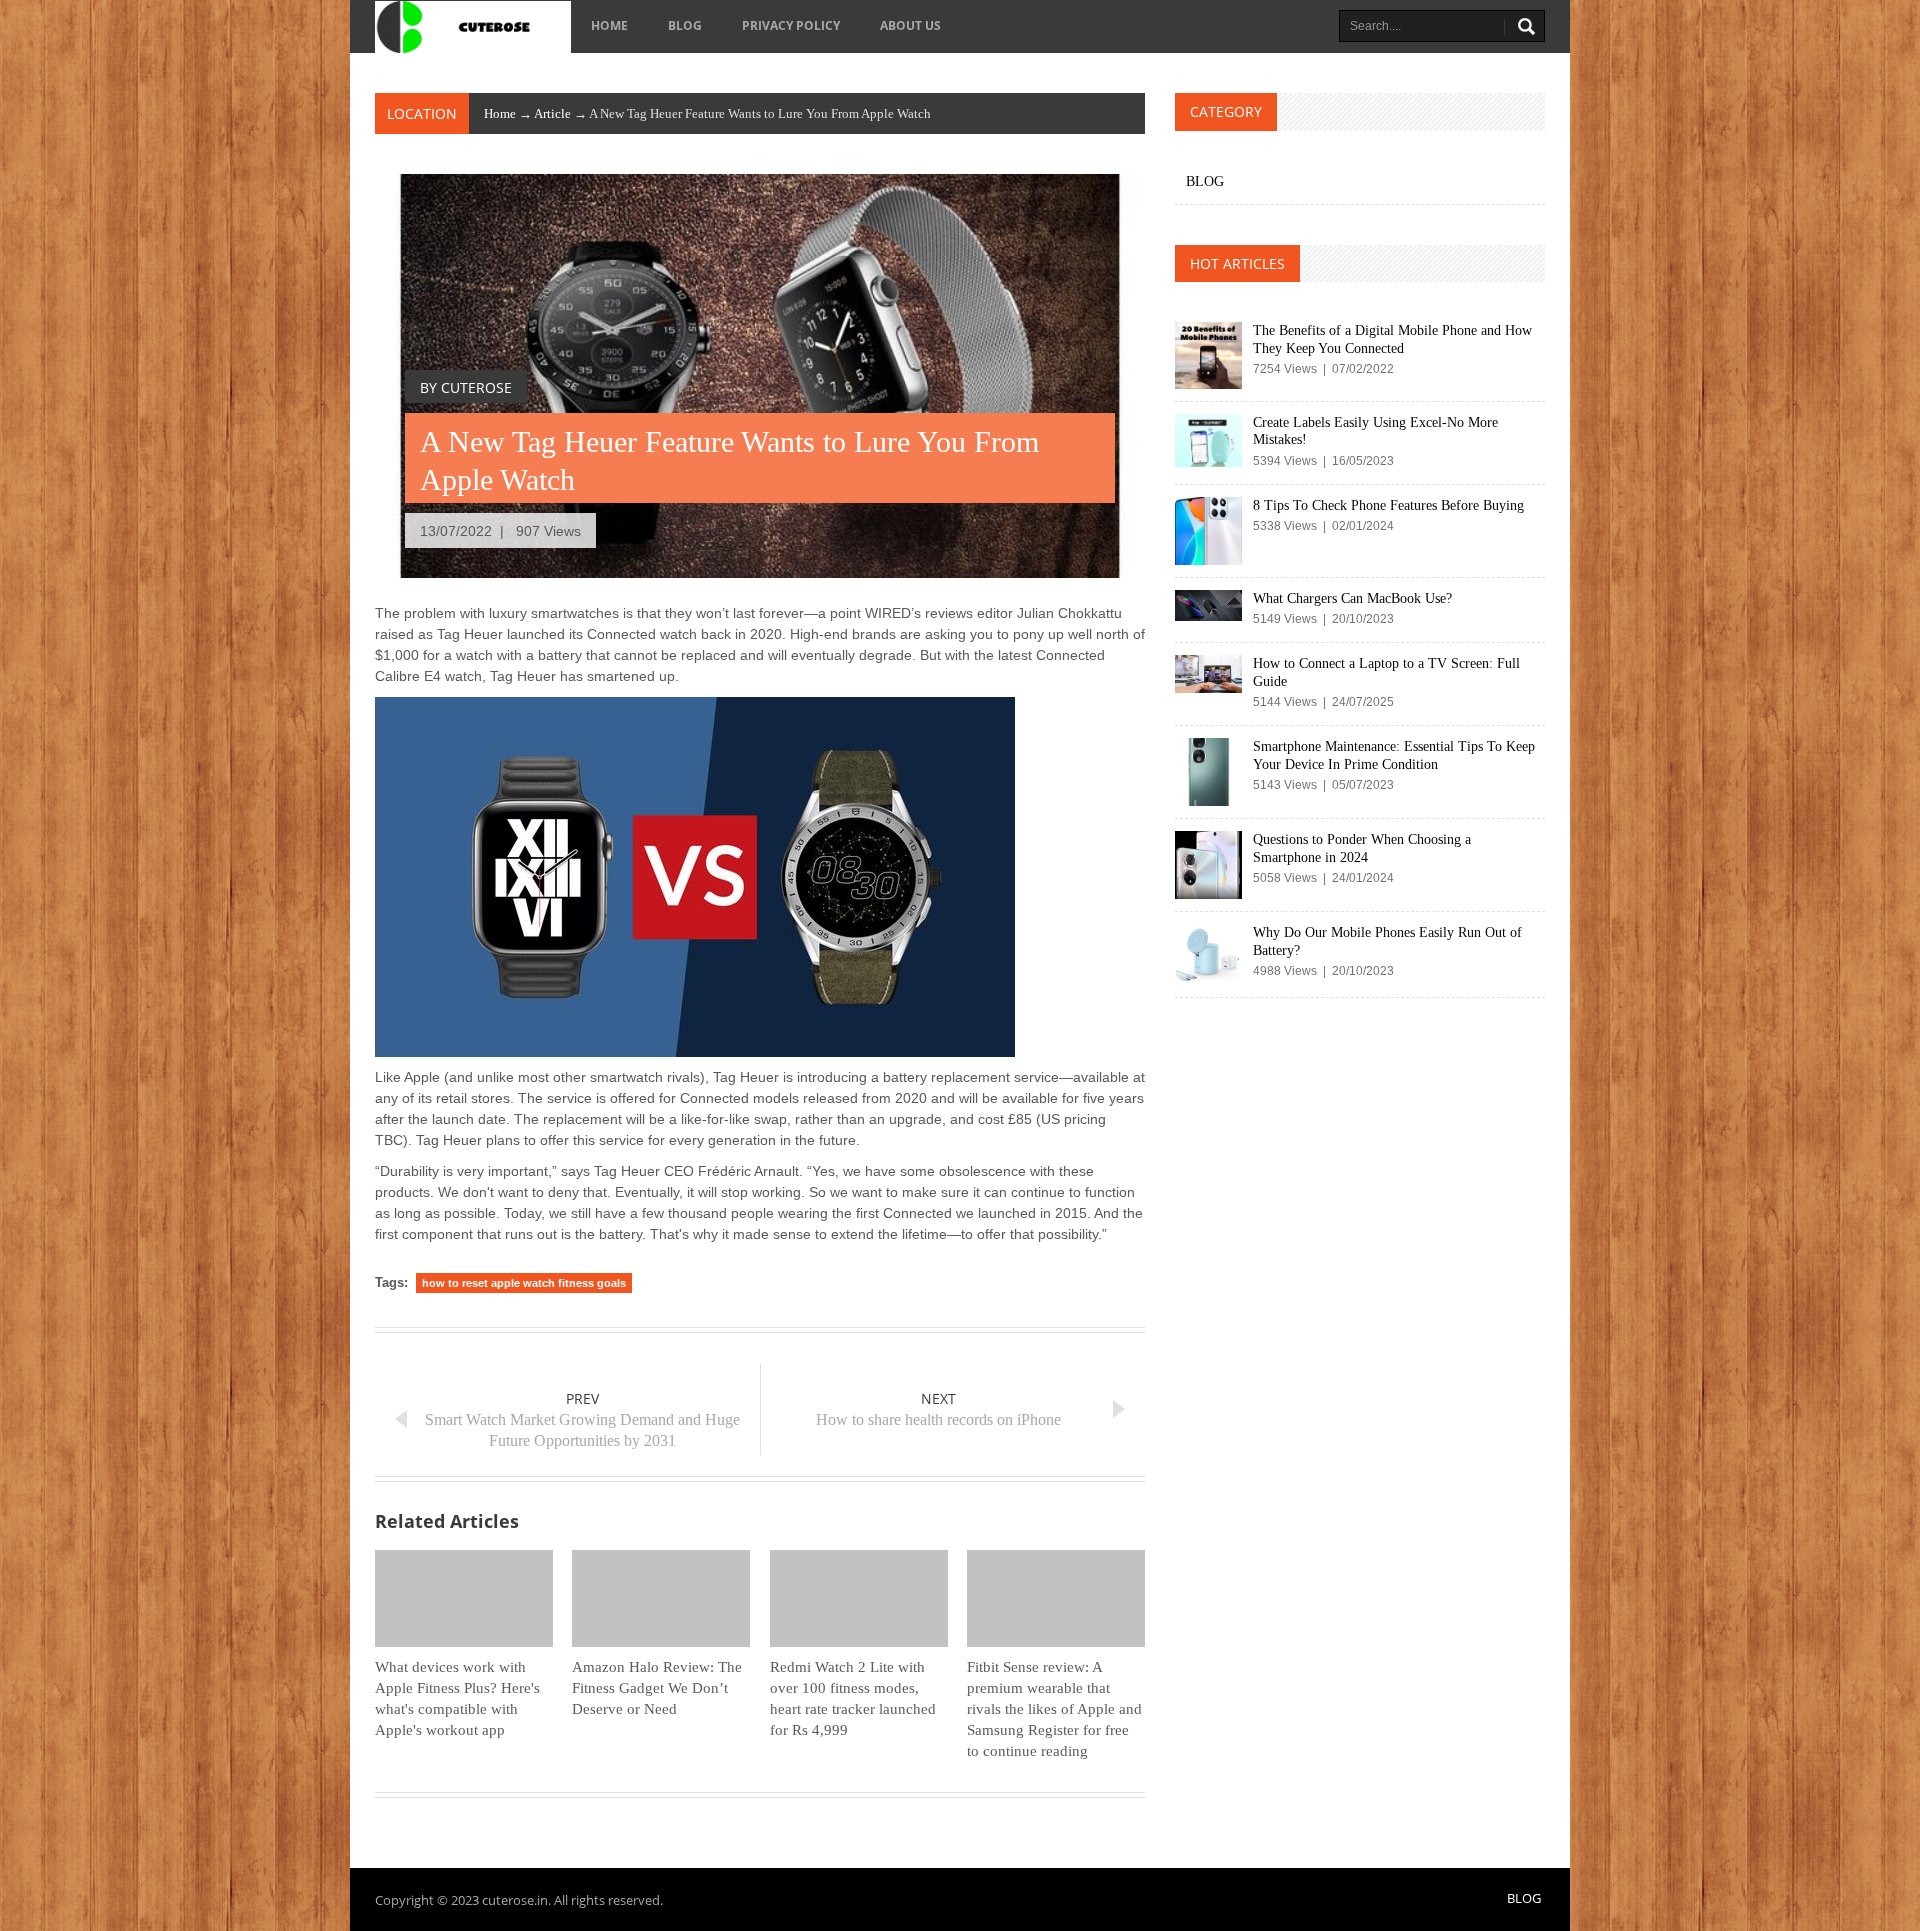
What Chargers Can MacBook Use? (1352, 598)
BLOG (685, 25)
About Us (910, 25)
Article (552, 113)
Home (609, 25)
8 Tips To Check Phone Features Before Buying (1388, 505)
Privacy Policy (791, 25)
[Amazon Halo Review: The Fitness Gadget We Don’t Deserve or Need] (661, 1598)
